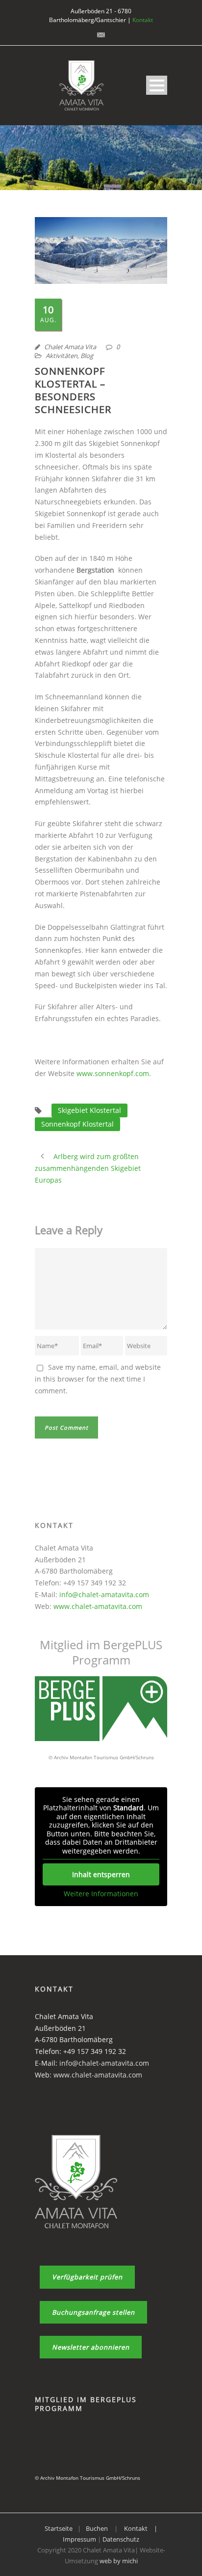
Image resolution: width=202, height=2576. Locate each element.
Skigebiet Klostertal (89, 1110)
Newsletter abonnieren (91, 2347)
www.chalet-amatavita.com (98, 1606)
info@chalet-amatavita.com (104, 1594)
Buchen (97, 2528)
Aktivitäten (62, 356)
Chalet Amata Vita (70, 347)
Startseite (59, 2528)
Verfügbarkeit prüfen (87, 2277)
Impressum (80, 2539)
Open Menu (157, 85)
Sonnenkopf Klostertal (77, 1124)
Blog (87, 356)
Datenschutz (121, 2539)
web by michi (119, 2561)
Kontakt (143, 20)
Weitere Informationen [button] (101, 1894)
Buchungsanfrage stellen (93, 2312)
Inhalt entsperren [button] (101, 1874)
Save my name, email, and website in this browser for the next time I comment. (98, 1379)
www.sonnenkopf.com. (113, 1073)
